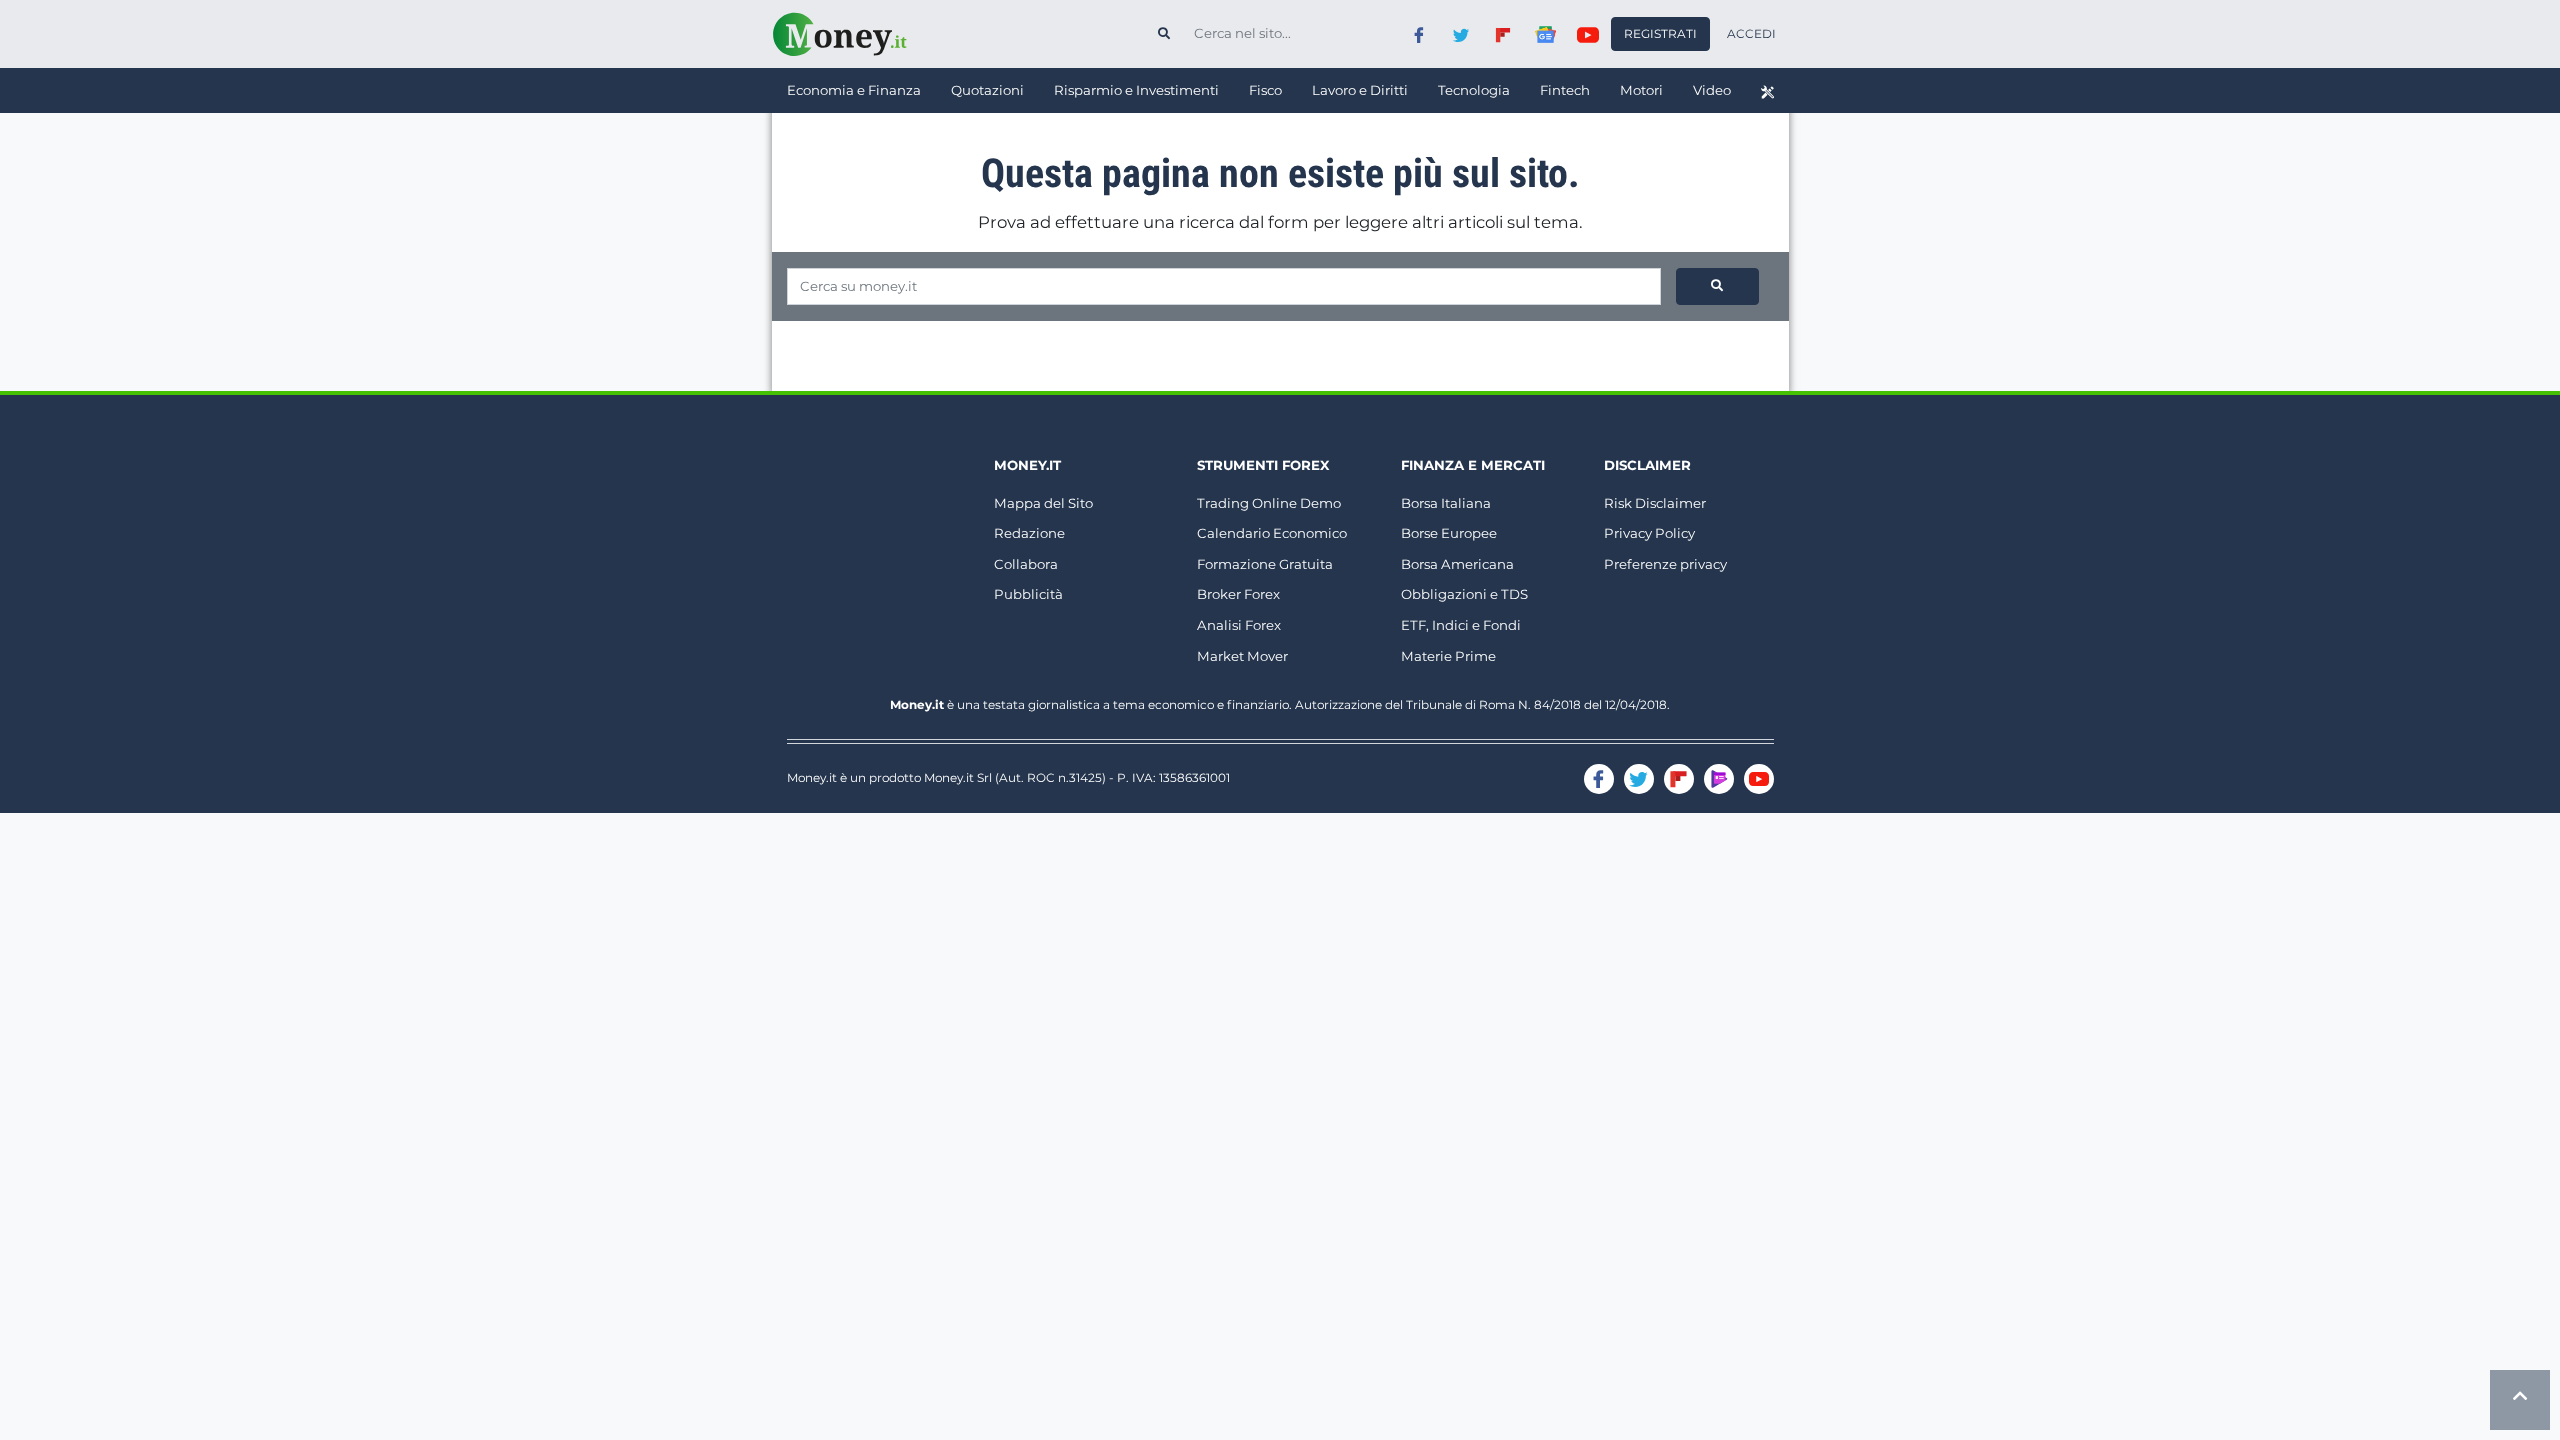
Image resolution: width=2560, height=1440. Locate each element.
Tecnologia (1474, 90)
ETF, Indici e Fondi (1461, 625)
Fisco (1265, 90)
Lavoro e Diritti (1360, 90)
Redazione (1029, 533)
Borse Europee (1449, 533)
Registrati (1660, 33)
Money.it (1027, 465)
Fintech (1565, 90)
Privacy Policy (1649, 533)
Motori (1641, 90)
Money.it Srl (958, 777)
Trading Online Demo (1269, 503)
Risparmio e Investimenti (1136, 90)
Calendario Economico (1272, 533)
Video (1712, 90)
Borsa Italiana (1446, 503)
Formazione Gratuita (1265, 564)
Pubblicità (1028, 594)
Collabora (1026, 564)
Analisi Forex (1239, 625)
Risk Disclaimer (1655, 503)
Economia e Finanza (854, 90)
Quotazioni (987, 90)
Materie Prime (1448, 656)
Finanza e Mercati (1473, 465)
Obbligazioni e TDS (1464, 594)
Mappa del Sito (1043, 503)
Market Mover (1242, 656)
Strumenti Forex (1263, 465)
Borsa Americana (1457, 564)
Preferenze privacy (1665, 564)
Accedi (1751, 33)
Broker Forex (1238, 594)
